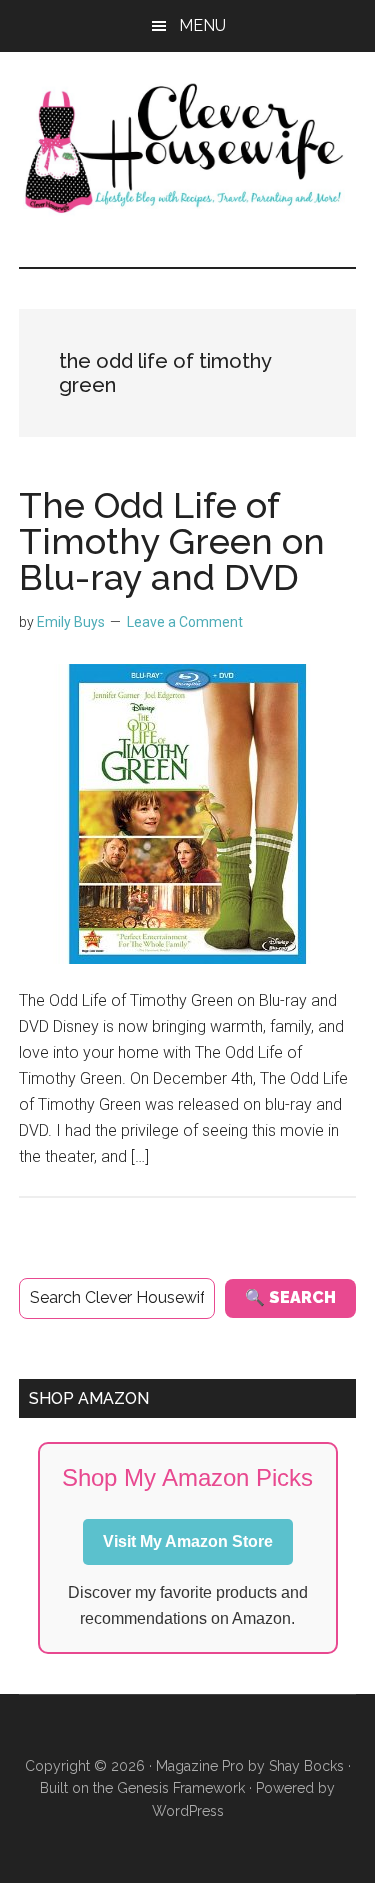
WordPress (188, 1811)
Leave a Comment (185, 622)
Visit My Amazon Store (188, 1541)
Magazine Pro (200, 1766)
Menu (202, 25)
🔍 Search (290, 1297)
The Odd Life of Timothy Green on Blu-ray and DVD (172, 541)
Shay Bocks (306, 1766)
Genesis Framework (181, 1788)
